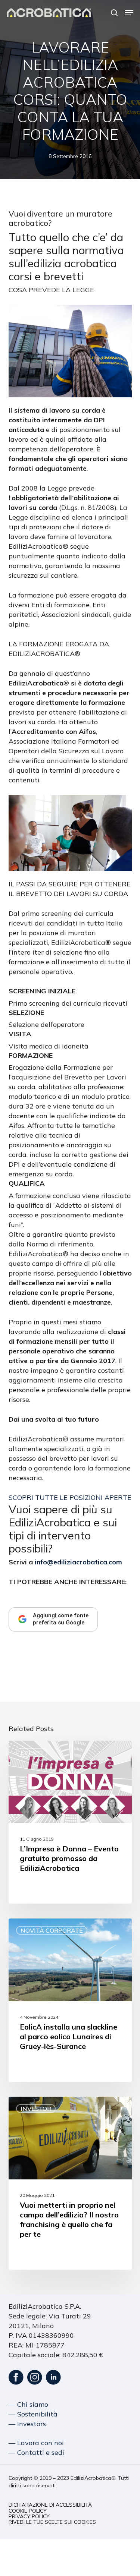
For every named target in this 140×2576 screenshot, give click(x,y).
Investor (36, 2109)
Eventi (32, 1753)
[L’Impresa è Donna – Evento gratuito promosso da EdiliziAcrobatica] (70, 1822)
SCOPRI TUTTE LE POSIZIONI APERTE (70, 1497)
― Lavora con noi (36, 2443)
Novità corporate (52, 1930)
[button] (129, 13)
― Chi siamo (28, 2404)
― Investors (27, 2424)
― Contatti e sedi (36, 2452)
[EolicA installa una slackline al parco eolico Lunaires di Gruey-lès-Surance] (70, 2000)
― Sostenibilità (33, 2414)
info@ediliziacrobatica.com (78, 1562)
